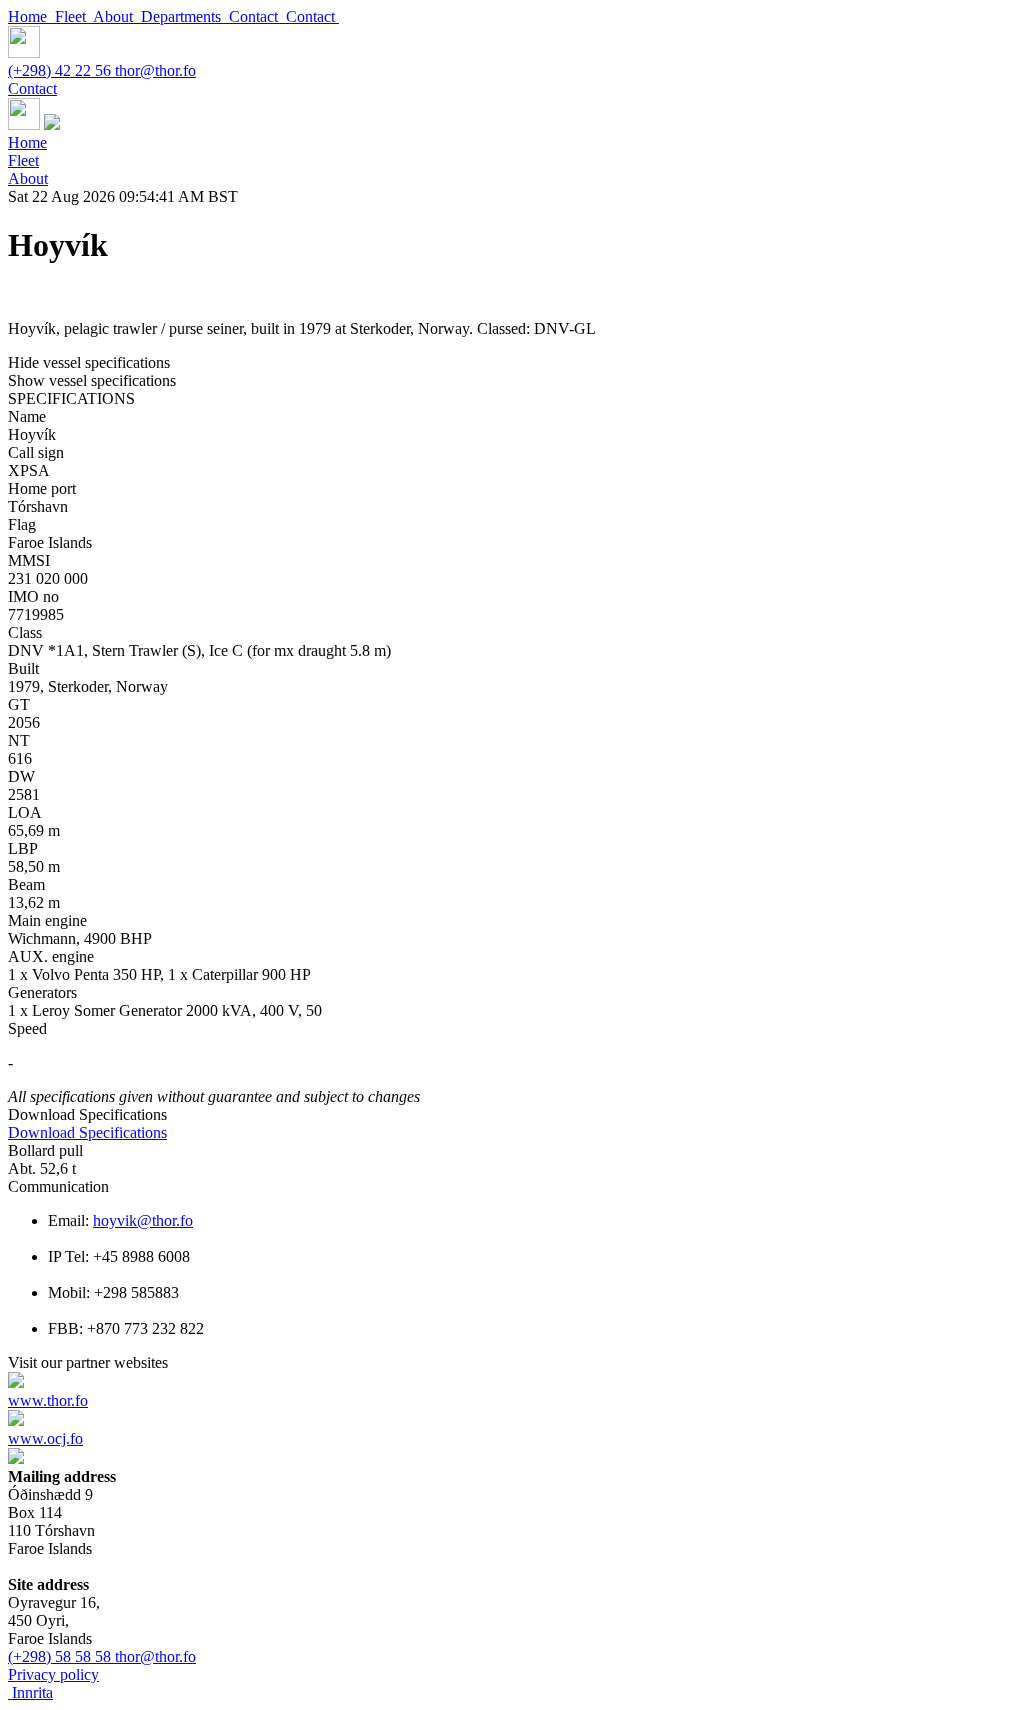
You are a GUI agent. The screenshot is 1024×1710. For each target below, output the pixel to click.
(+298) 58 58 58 (61, 1656)
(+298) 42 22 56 (61, 70)
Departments (185, 16)
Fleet (74, 16)
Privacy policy (53, 1674)
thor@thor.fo (155, 70)
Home (31, 16)
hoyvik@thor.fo (143, 1220)
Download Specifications (87, 1132)
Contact (257, 16)
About (117, 16)
